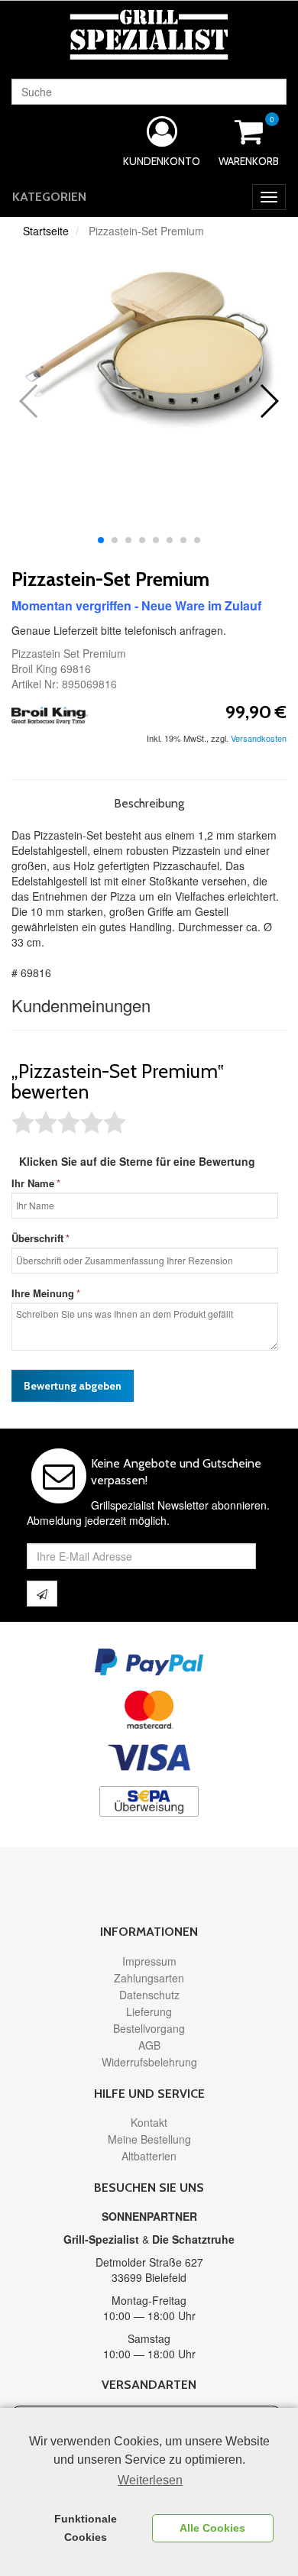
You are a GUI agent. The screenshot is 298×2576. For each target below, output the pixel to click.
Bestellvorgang (149, 2028)
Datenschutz (149, 1995)
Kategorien (49, 197)
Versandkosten (259, 738)
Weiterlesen (150, 2480)
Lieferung (149, 2011)
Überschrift (37, 1238)
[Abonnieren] (42, 1594)
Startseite (46, 231)
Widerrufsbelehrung (149, 2062)
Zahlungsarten (149, 1978)
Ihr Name (33, 1183)
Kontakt (149, 2122)
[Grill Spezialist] (149, 34)
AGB (149, 2045)
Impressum (149, 1961)
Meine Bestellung (149, 2139)
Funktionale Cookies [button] (86, 2528)
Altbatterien (149, 2156)
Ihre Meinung (43, 1293)
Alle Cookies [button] (212, 2528)
